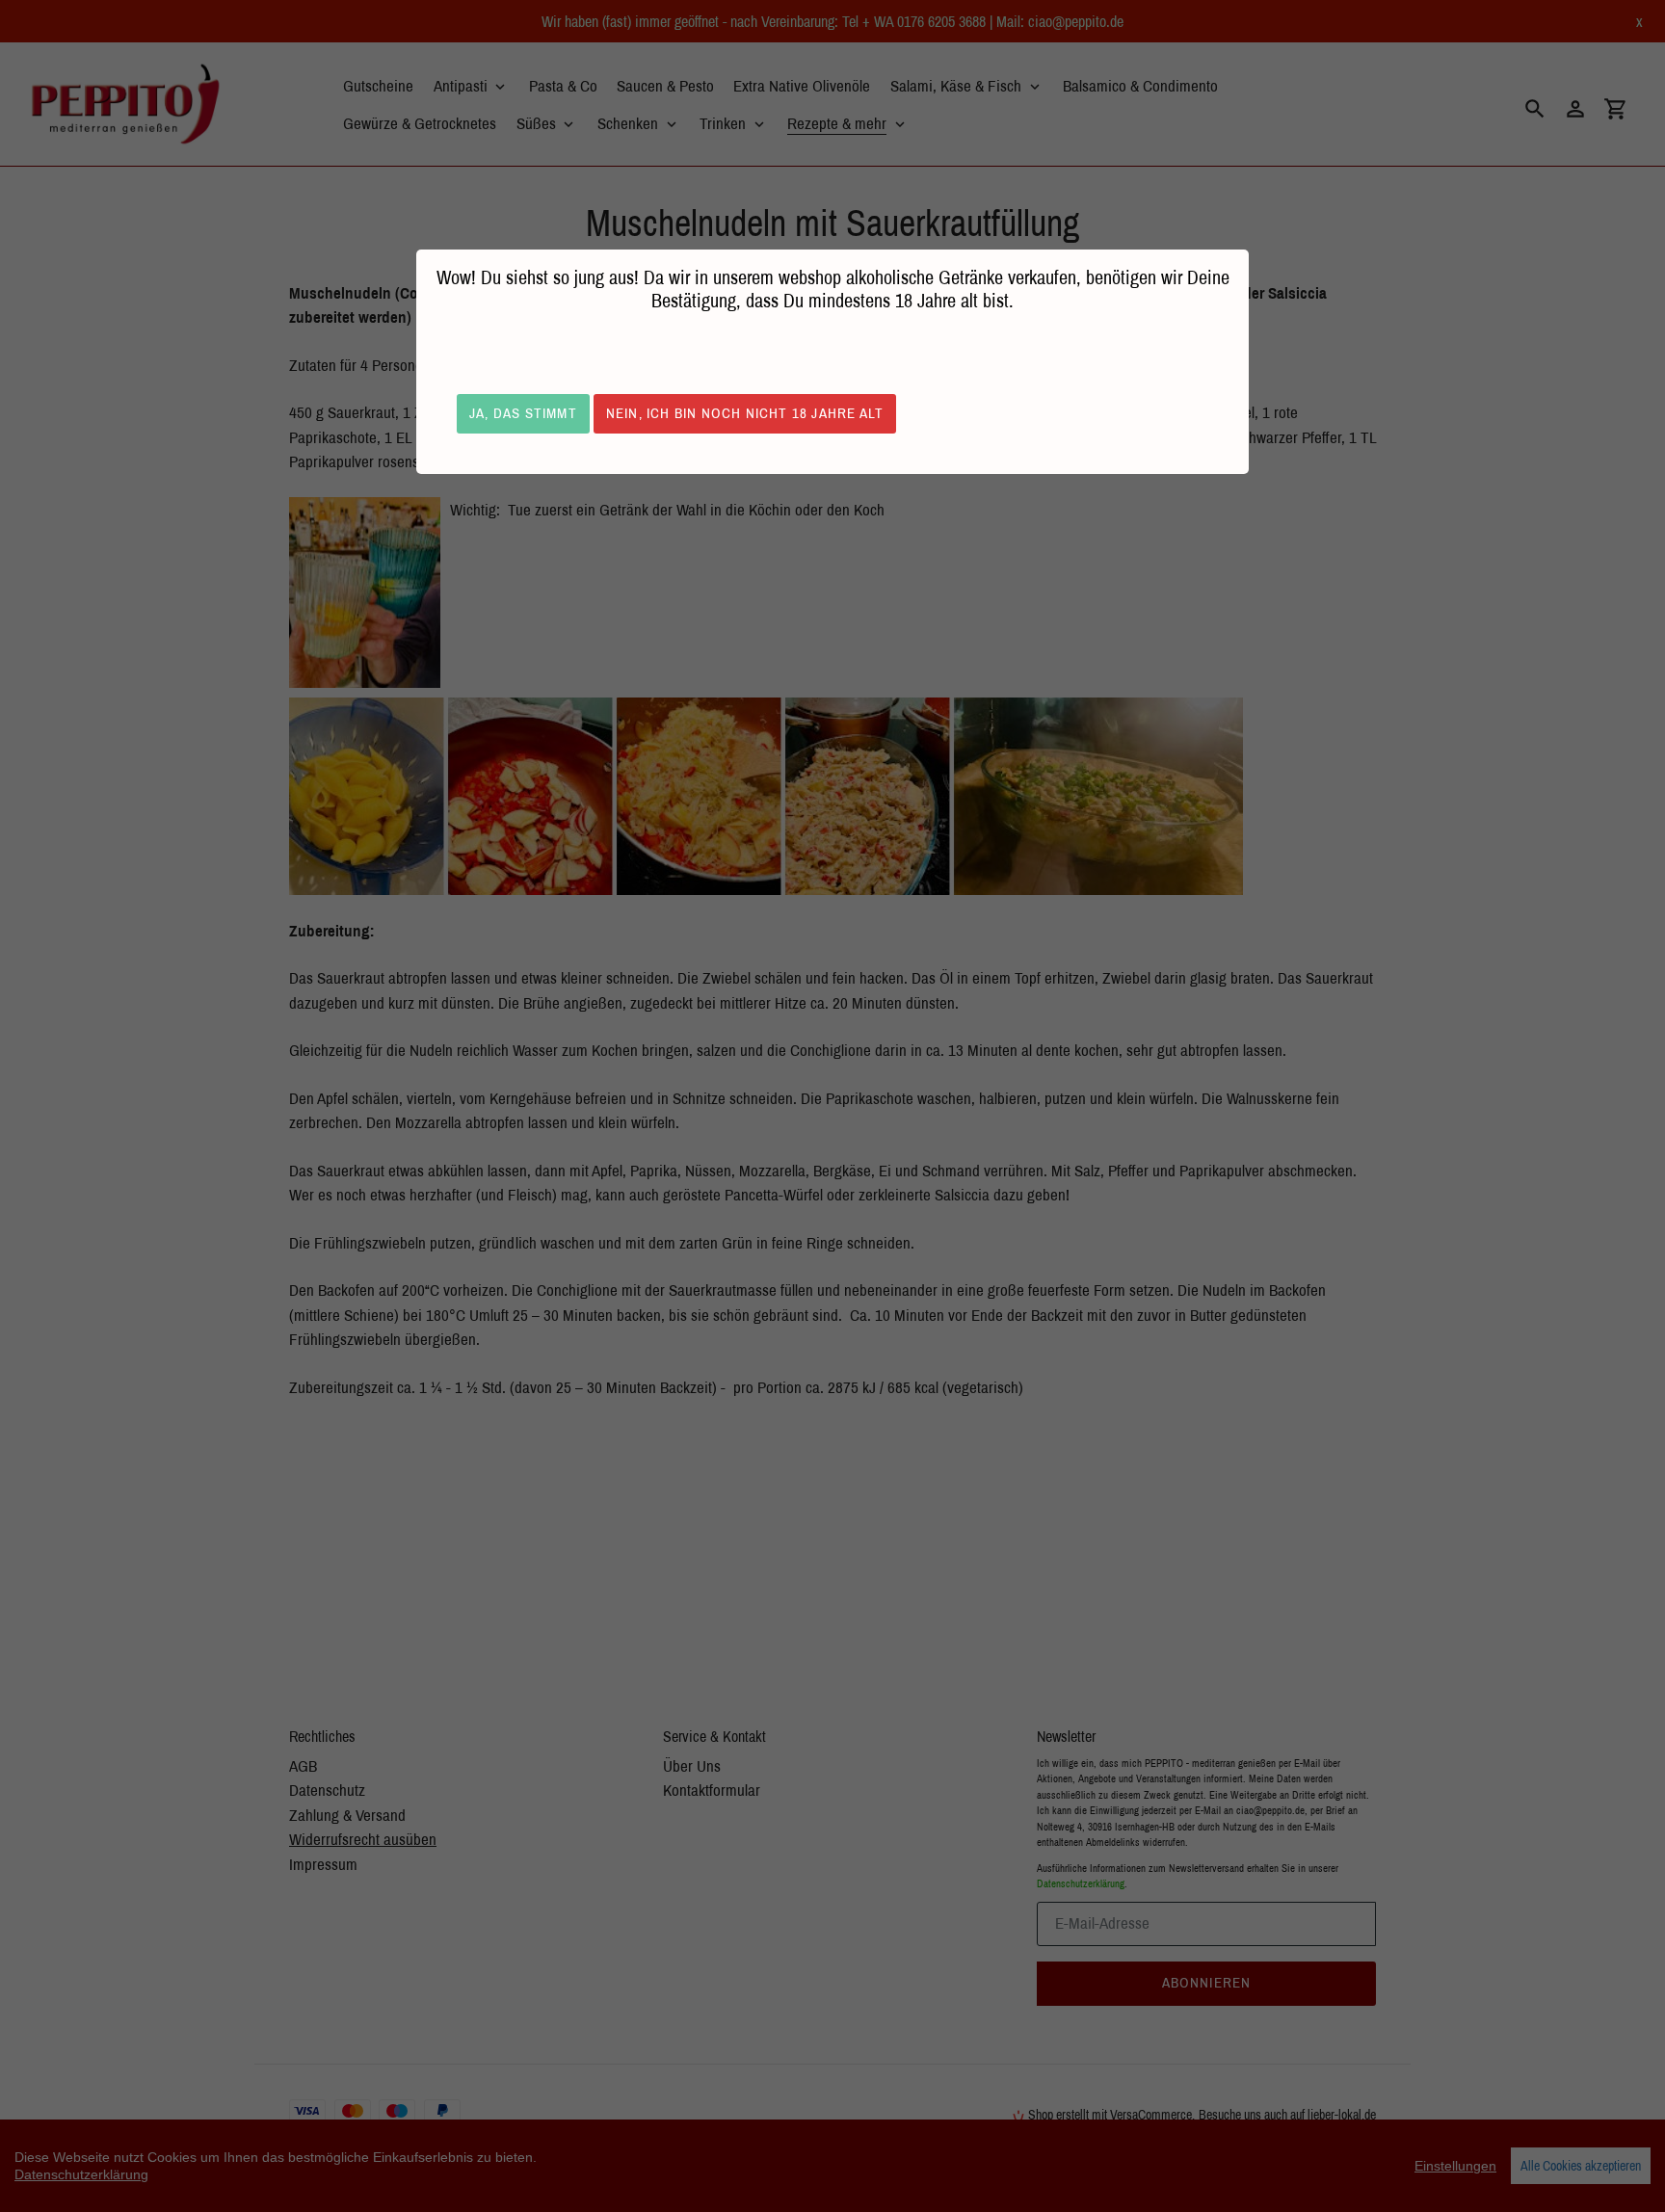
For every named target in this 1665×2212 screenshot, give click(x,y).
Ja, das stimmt (523, 413)
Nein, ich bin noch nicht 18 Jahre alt (745, 413)
